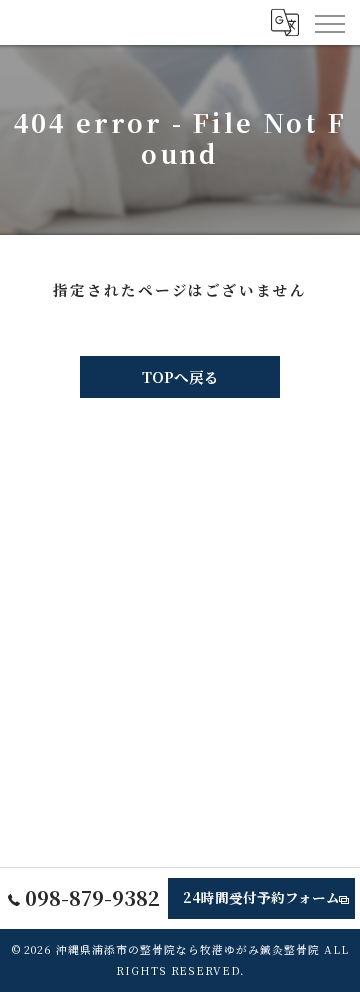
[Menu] (329, 22)
